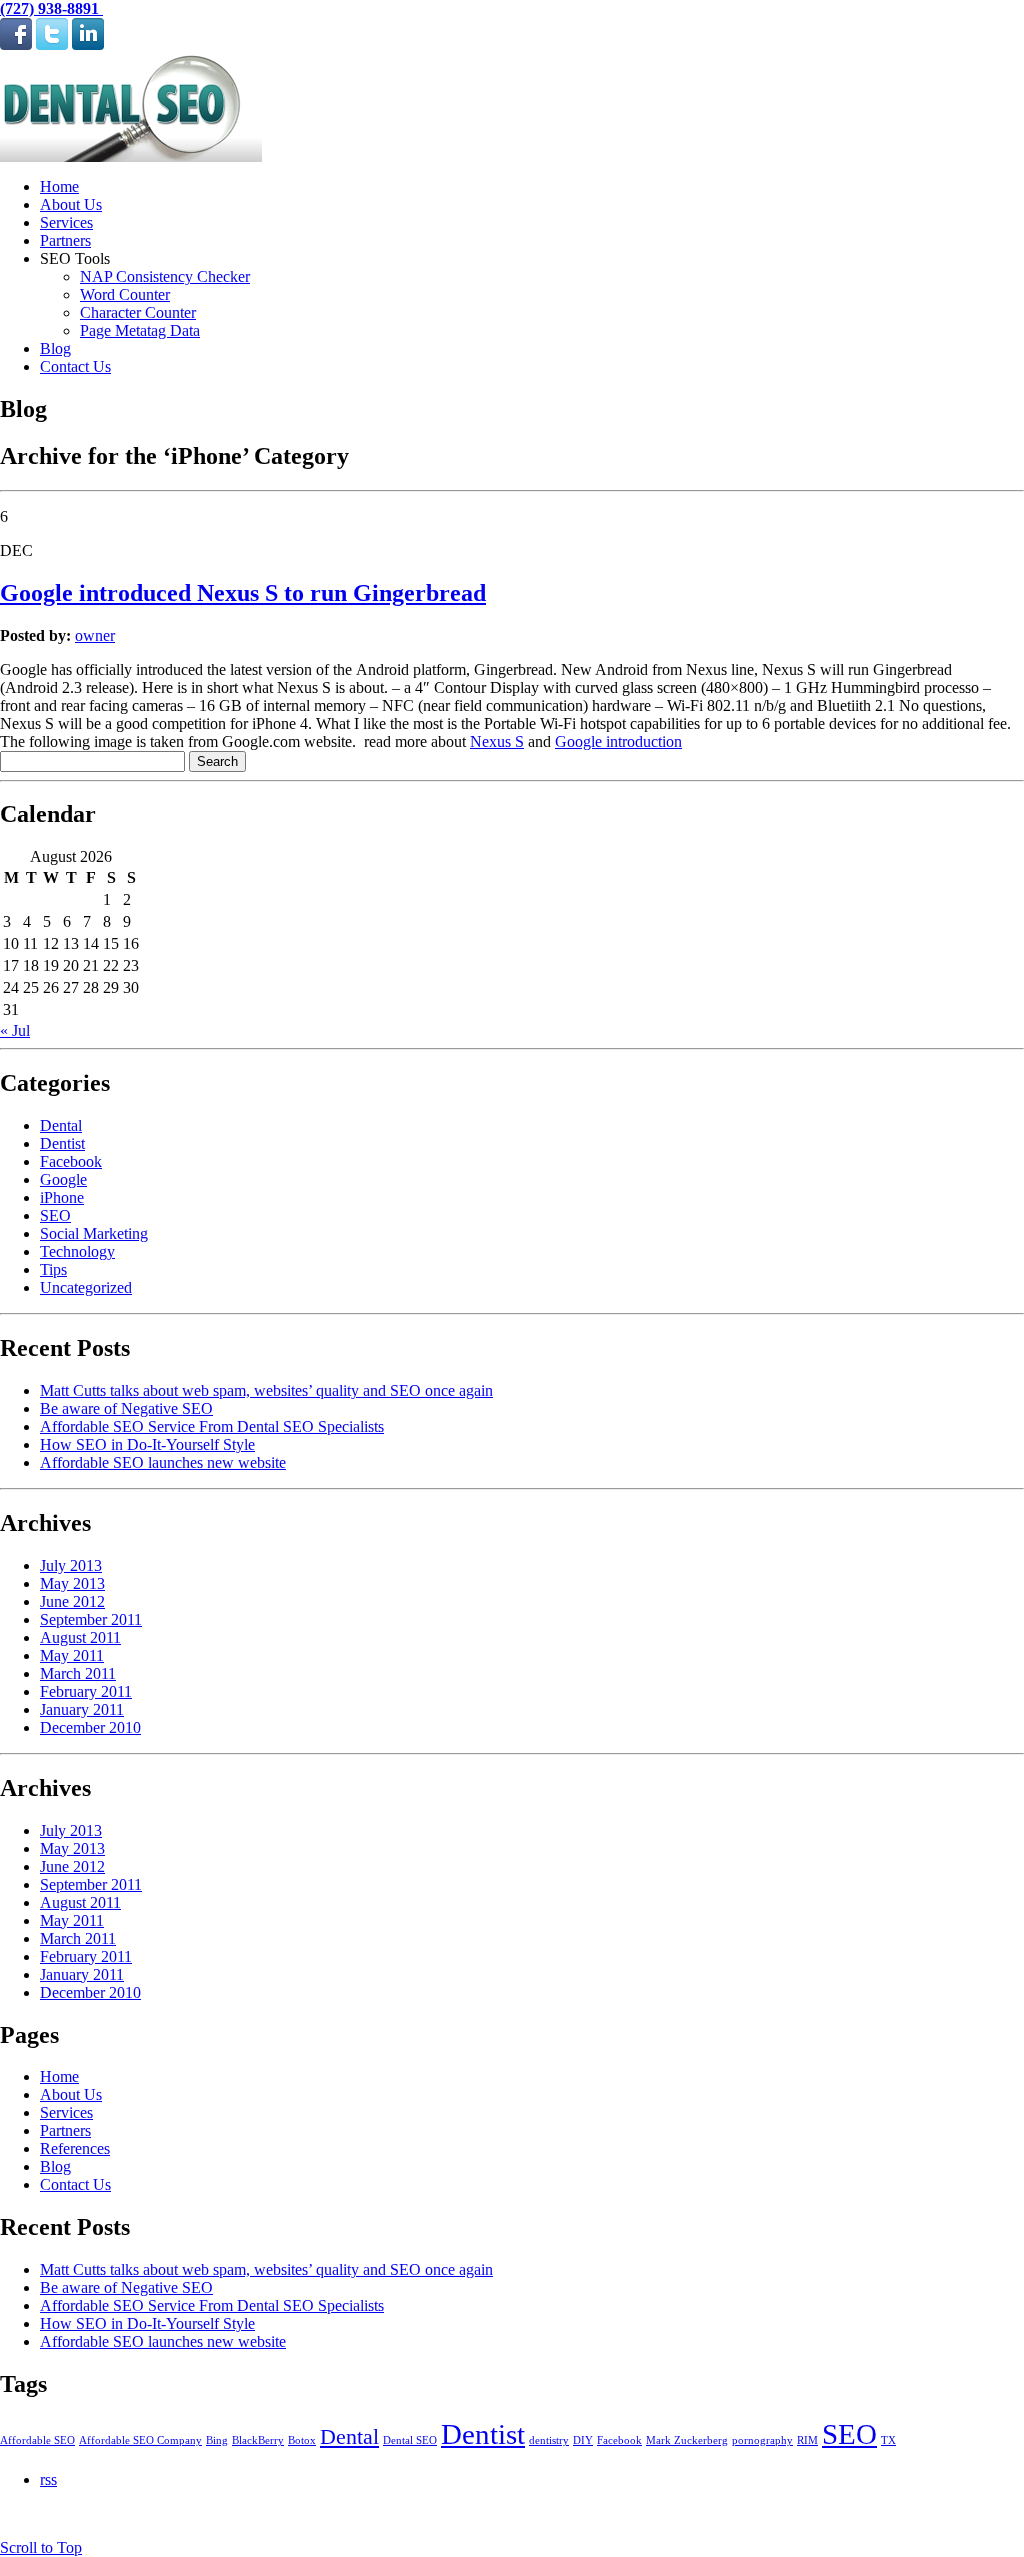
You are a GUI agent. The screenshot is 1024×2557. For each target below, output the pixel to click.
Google (63, 1179)
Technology (77, 1251)
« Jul (15, 1030)
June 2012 (72, 1601)
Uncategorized (86, 1287)
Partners (65, 240)
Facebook (71, 1161)
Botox (302, 2440)
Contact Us (75, 366)
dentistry (549, 2440)
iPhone (62, 1197)
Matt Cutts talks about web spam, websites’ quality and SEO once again (266, 1390)
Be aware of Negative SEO (126, 1408)
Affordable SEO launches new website (163, 1462)
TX (888, 2440)
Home (59, 186)
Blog (55, 348)
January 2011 (82, 1709)
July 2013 (71, 1565)
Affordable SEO (37, 2440)
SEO (55, 1215)
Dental (61, 1125)
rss (48, 2479)
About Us (71, 204)
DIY (583, 2440)
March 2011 (78, 1673)
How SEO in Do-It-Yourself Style (147, 1444)
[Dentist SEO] (131, 156)
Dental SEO (410, 2440)
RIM (807, 2440)
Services (66, 222)
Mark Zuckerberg (687, 2440)
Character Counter (138, 312)
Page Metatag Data (140, 330)
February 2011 (86, 1691)
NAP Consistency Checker (165, 276)
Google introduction (618, 741)
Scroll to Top (41, 2547)
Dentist (62, 1143)
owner (95, 635)
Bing (217, 2440)
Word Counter (125, 294)
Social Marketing (94, 1233)
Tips (53, 1269)
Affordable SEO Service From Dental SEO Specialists (212, 1426)
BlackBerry (258, 2440)
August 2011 (80, 1637)
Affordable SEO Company (140, 2440)
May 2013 (72, 1583)
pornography (762, 2440)
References (75, 2148)
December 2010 (90, 1727)
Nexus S (497, 741)
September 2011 (91, 1619)
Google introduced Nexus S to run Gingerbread (243, 593)
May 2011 (72, 1655)
